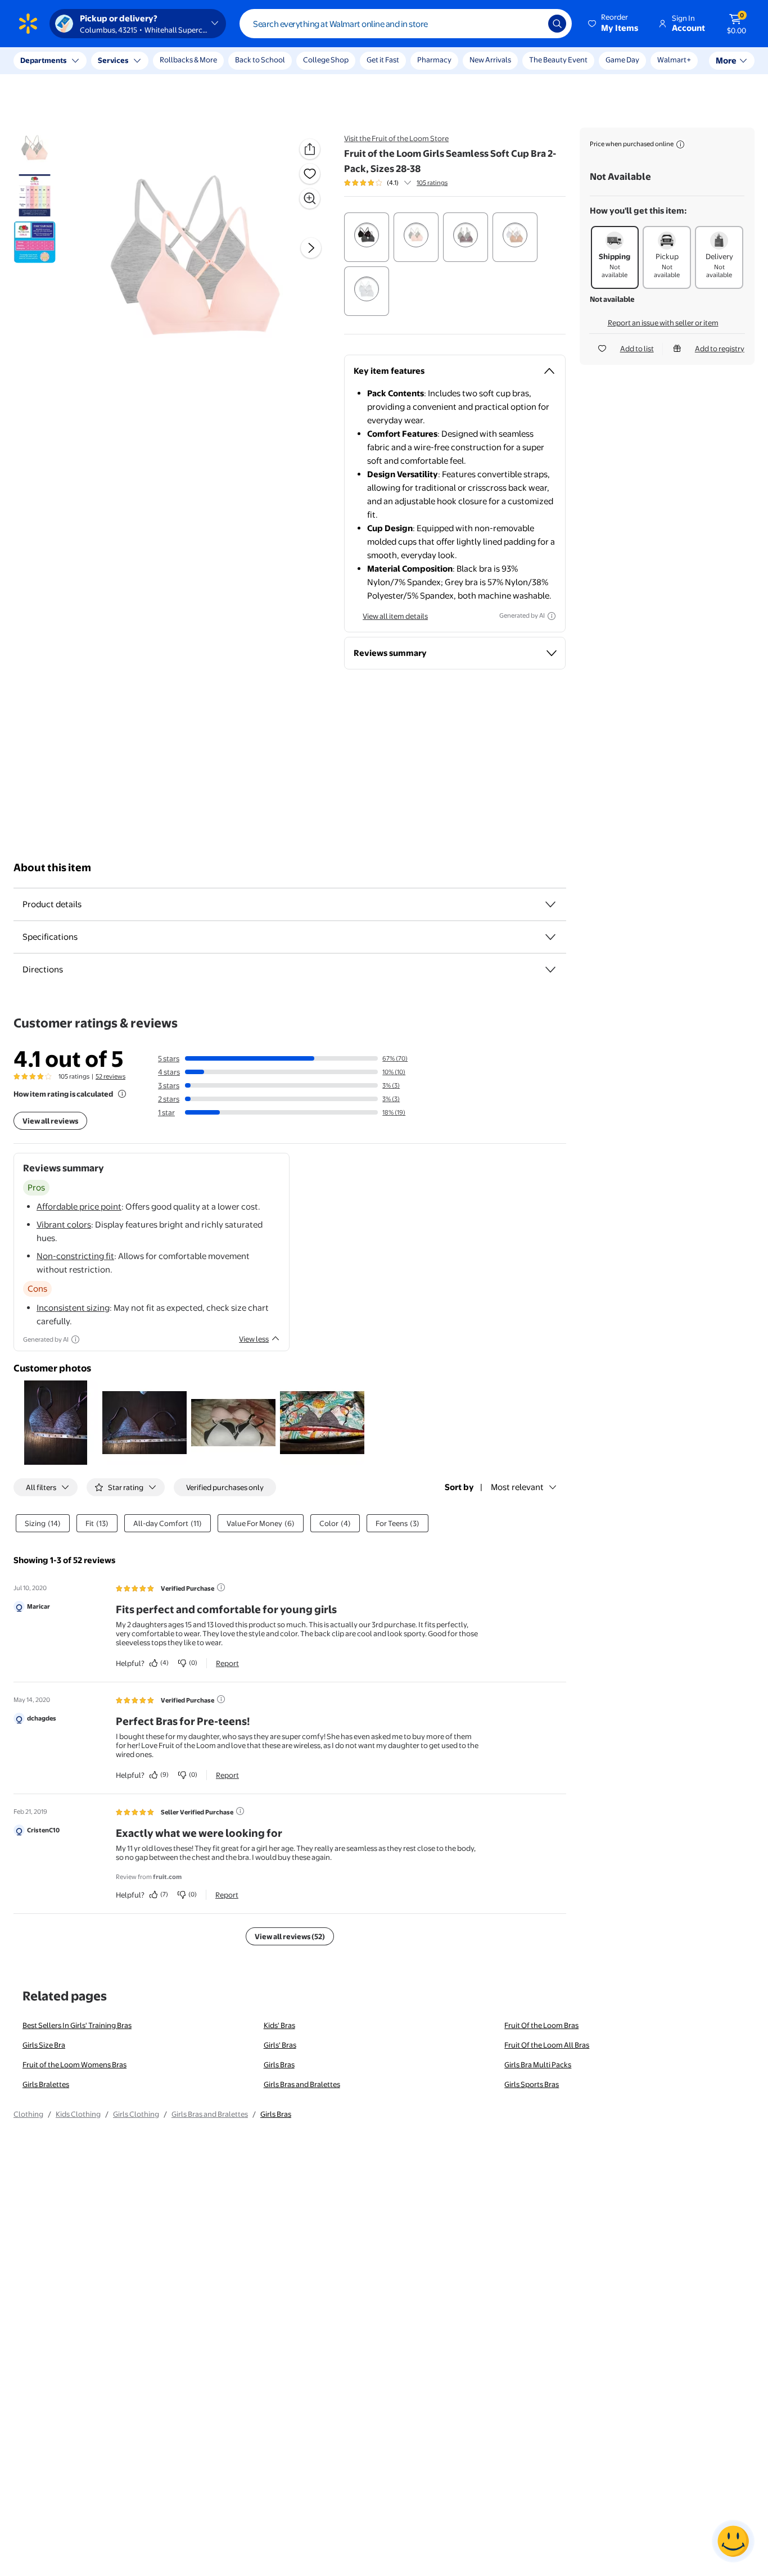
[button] (614, 24)
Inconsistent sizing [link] (73, 1308)
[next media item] (311, 248)
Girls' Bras (280, 2045)
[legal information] (680, 144)
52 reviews (110, 1076)
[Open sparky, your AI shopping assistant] (733, 2541)
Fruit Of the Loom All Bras (547, 2045)
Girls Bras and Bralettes (302, 2084)
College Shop (326, 60)
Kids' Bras (279, 2025)
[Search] (557, 24)
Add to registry (720, 348)
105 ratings (432, 183)
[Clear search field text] (531, 24)
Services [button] (113, 60)
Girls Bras (279, 2065)
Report (227, 1663)
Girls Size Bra (44, 2045)
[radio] (367, 237)
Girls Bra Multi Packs (538, 2065)
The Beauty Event (558, 60)
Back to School (260, 60)
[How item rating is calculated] (122, 1094)
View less (254, 1339)
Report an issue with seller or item (663, 323)
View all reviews (50, 1121)
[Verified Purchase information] (221, 1587)
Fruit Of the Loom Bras (541, 2025)
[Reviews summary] (408, 183)
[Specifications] (550, 937)
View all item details (395, 616)
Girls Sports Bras (532, 2084)
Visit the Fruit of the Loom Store (396, 138)
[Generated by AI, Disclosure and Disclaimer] (552, 616)
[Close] (208, 61)
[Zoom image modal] (310, 198)
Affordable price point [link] (79, 1206)
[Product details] (550, 904)
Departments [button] (43, 60)
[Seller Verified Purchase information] (240, 1811)
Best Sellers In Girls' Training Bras (77, 2025)
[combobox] (406, 24)
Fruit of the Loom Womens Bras (74, 2065)
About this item (52, 868)
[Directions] (550, 970)
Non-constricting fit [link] (75, 1256)
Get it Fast (383, 60)
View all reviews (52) (290, 1936)
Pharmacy (434, 60)
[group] (396, 183)
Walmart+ (674, 60)
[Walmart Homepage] (28, 24)
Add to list (637, 348)
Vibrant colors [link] (64, 1224)
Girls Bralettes (46, 2084)
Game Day (622, 60)
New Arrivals (490, 60)
